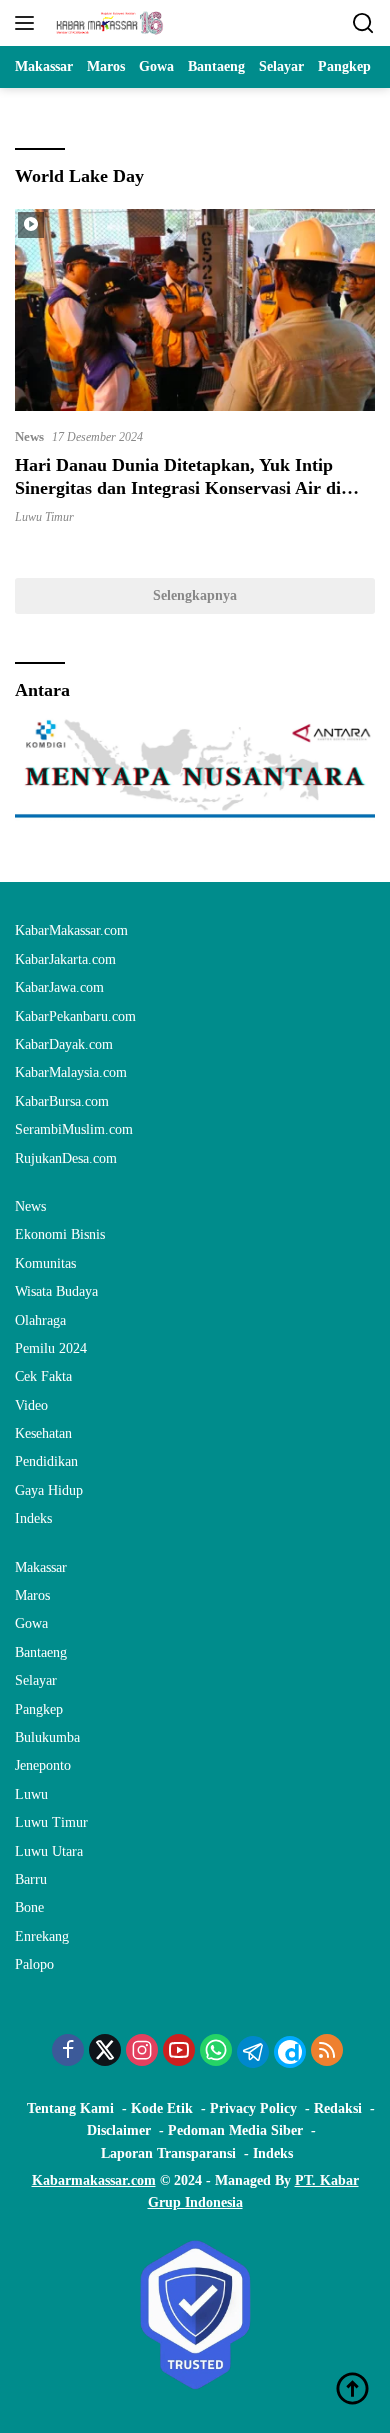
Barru (31, 1879)
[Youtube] (179, 2052)
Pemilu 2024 (51, 1348)
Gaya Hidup (49, 1490)
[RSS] (327, 2052)
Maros (32, 1595)
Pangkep (39, 1709)
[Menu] (28, 23)
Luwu (31, 1794)
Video (31, 1405)
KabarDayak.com (64, 1044)
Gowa (31, 1623)
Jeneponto (43, 1765)
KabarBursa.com (62, 1101)
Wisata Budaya (56, 1291)
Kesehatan (43, 1433)
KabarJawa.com (59, 987)
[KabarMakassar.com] (107, 23)
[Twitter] (105, 2052)
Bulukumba (47, 1737)
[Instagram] (142, 2052)
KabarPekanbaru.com (75, 1016)
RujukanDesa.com (66, 1158)
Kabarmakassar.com (94, 2180)
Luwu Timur (44, 517)
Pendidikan (46, 1461)
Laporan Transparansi (168, 2153)
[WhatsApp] (216, 2052)
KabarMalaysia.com (71, 1072)
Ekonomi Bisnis (60, 1234)
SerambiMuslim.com (74, 1129)
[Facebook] (68, 2052)
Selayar (36, 1680)
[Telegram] (253, 2052)
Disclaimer (119, 2130)
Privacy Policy (253, 2108)
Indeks (33, 1518)
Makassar (41, 1567)
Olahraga (40, 1320)
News (29, 436)
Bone (29, 1907)
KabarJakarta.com (65, 959)
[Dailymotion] (290, 2052)
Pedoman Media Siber (235, 2130)
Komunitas (45, 1263)
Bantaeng (41, 1652)
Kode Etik (162, 2108)
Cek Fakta (43, 1376)
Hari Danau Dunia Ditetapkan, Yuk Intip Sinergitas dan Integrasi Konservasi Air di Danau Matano (178, 488)
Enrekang (42, 1936)
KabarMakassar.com (71, 930)
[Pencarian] (363, 23)
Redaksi (338, 2108)
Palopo (34, 1964)
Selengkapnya (195, 595)
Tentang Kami (70, 2108)
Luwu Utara (49, 1851)
